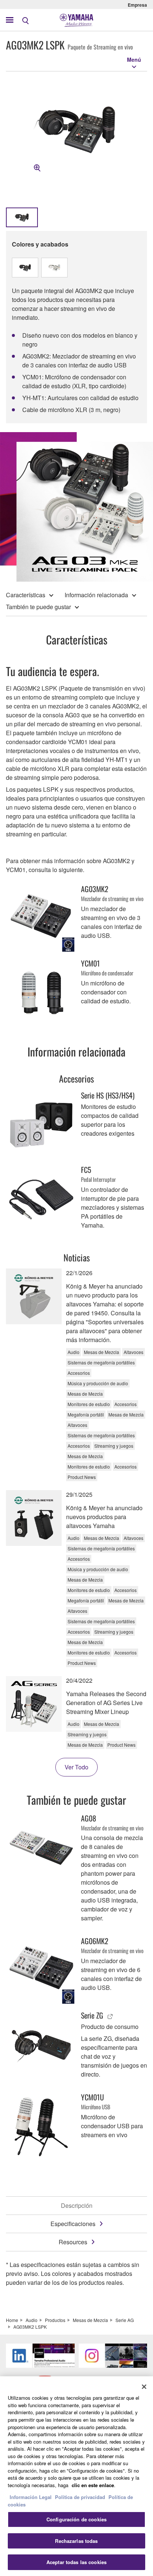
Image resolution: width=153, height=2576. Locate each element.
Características (26, 595)
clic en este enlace (93, 2485)
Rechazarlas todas (76, 2541)
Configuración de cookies (76, 2519)
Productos (55, 2320)
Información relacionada (96, 595)
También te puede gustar (38, 607)
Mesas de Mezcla (90, 2320)
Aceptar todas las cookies (76, 2562)
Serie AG (125, 2320)
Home (12, 2320)
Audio (32, 2320)
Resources (73, 2242)
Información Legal (31, 2497)
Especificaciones (73, 2224)
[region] (76, 2476)
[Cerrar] (144, 2387)
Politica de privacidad (80, 2497)
